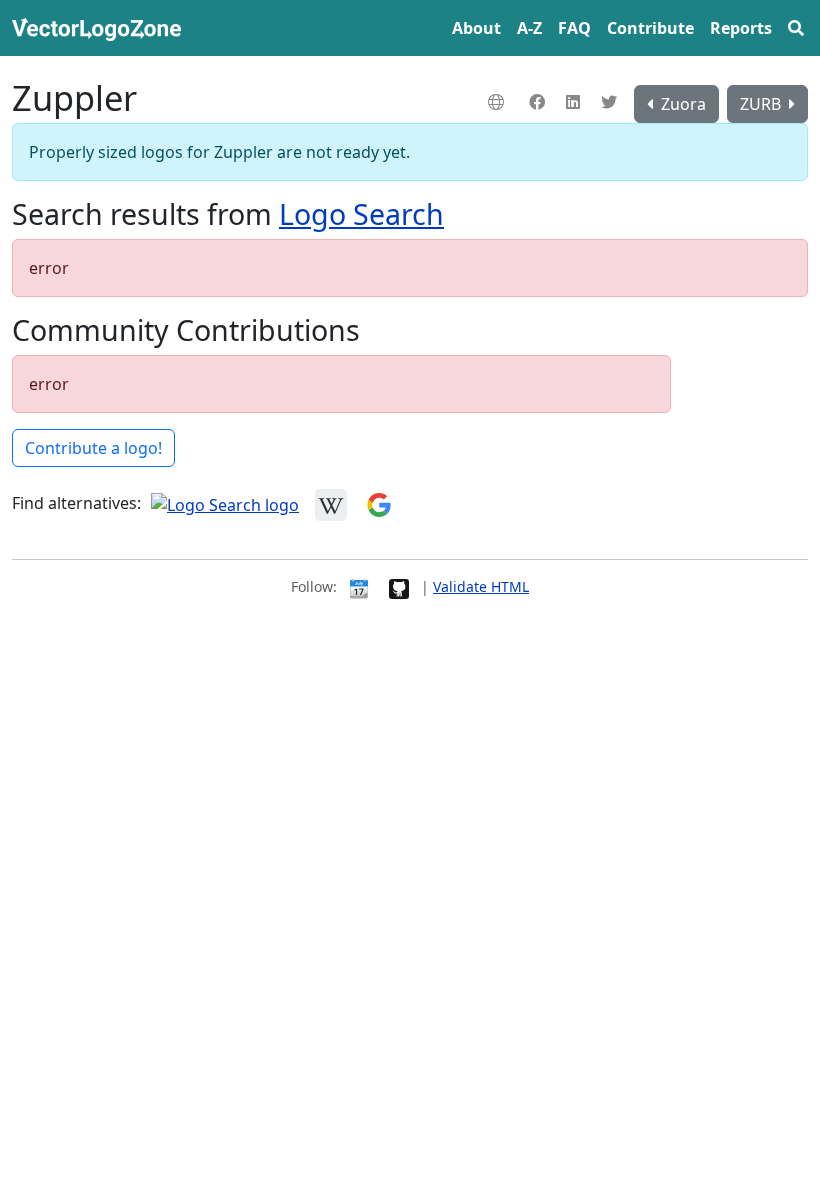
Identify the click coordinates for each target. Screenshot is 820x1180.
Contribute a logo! (93, 448)
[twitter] (611, 102)
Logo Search (361, 213)
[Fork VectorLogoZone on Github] (399, 586)
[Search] (796, 28)
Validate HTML (481, 586)
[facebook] (539, 102)
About (476, 28)
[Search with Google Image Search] (379, 504)
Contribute (650, 28)
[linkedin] (575, 102)
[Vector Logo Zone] (100, 28)
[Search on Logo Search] (225, 504)
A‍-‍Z (529, 28)
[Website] (498, 102)
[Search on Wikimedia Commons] (331, 504)
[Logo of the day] (359, 586)
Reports (741, 28)
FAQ (574, 28)
